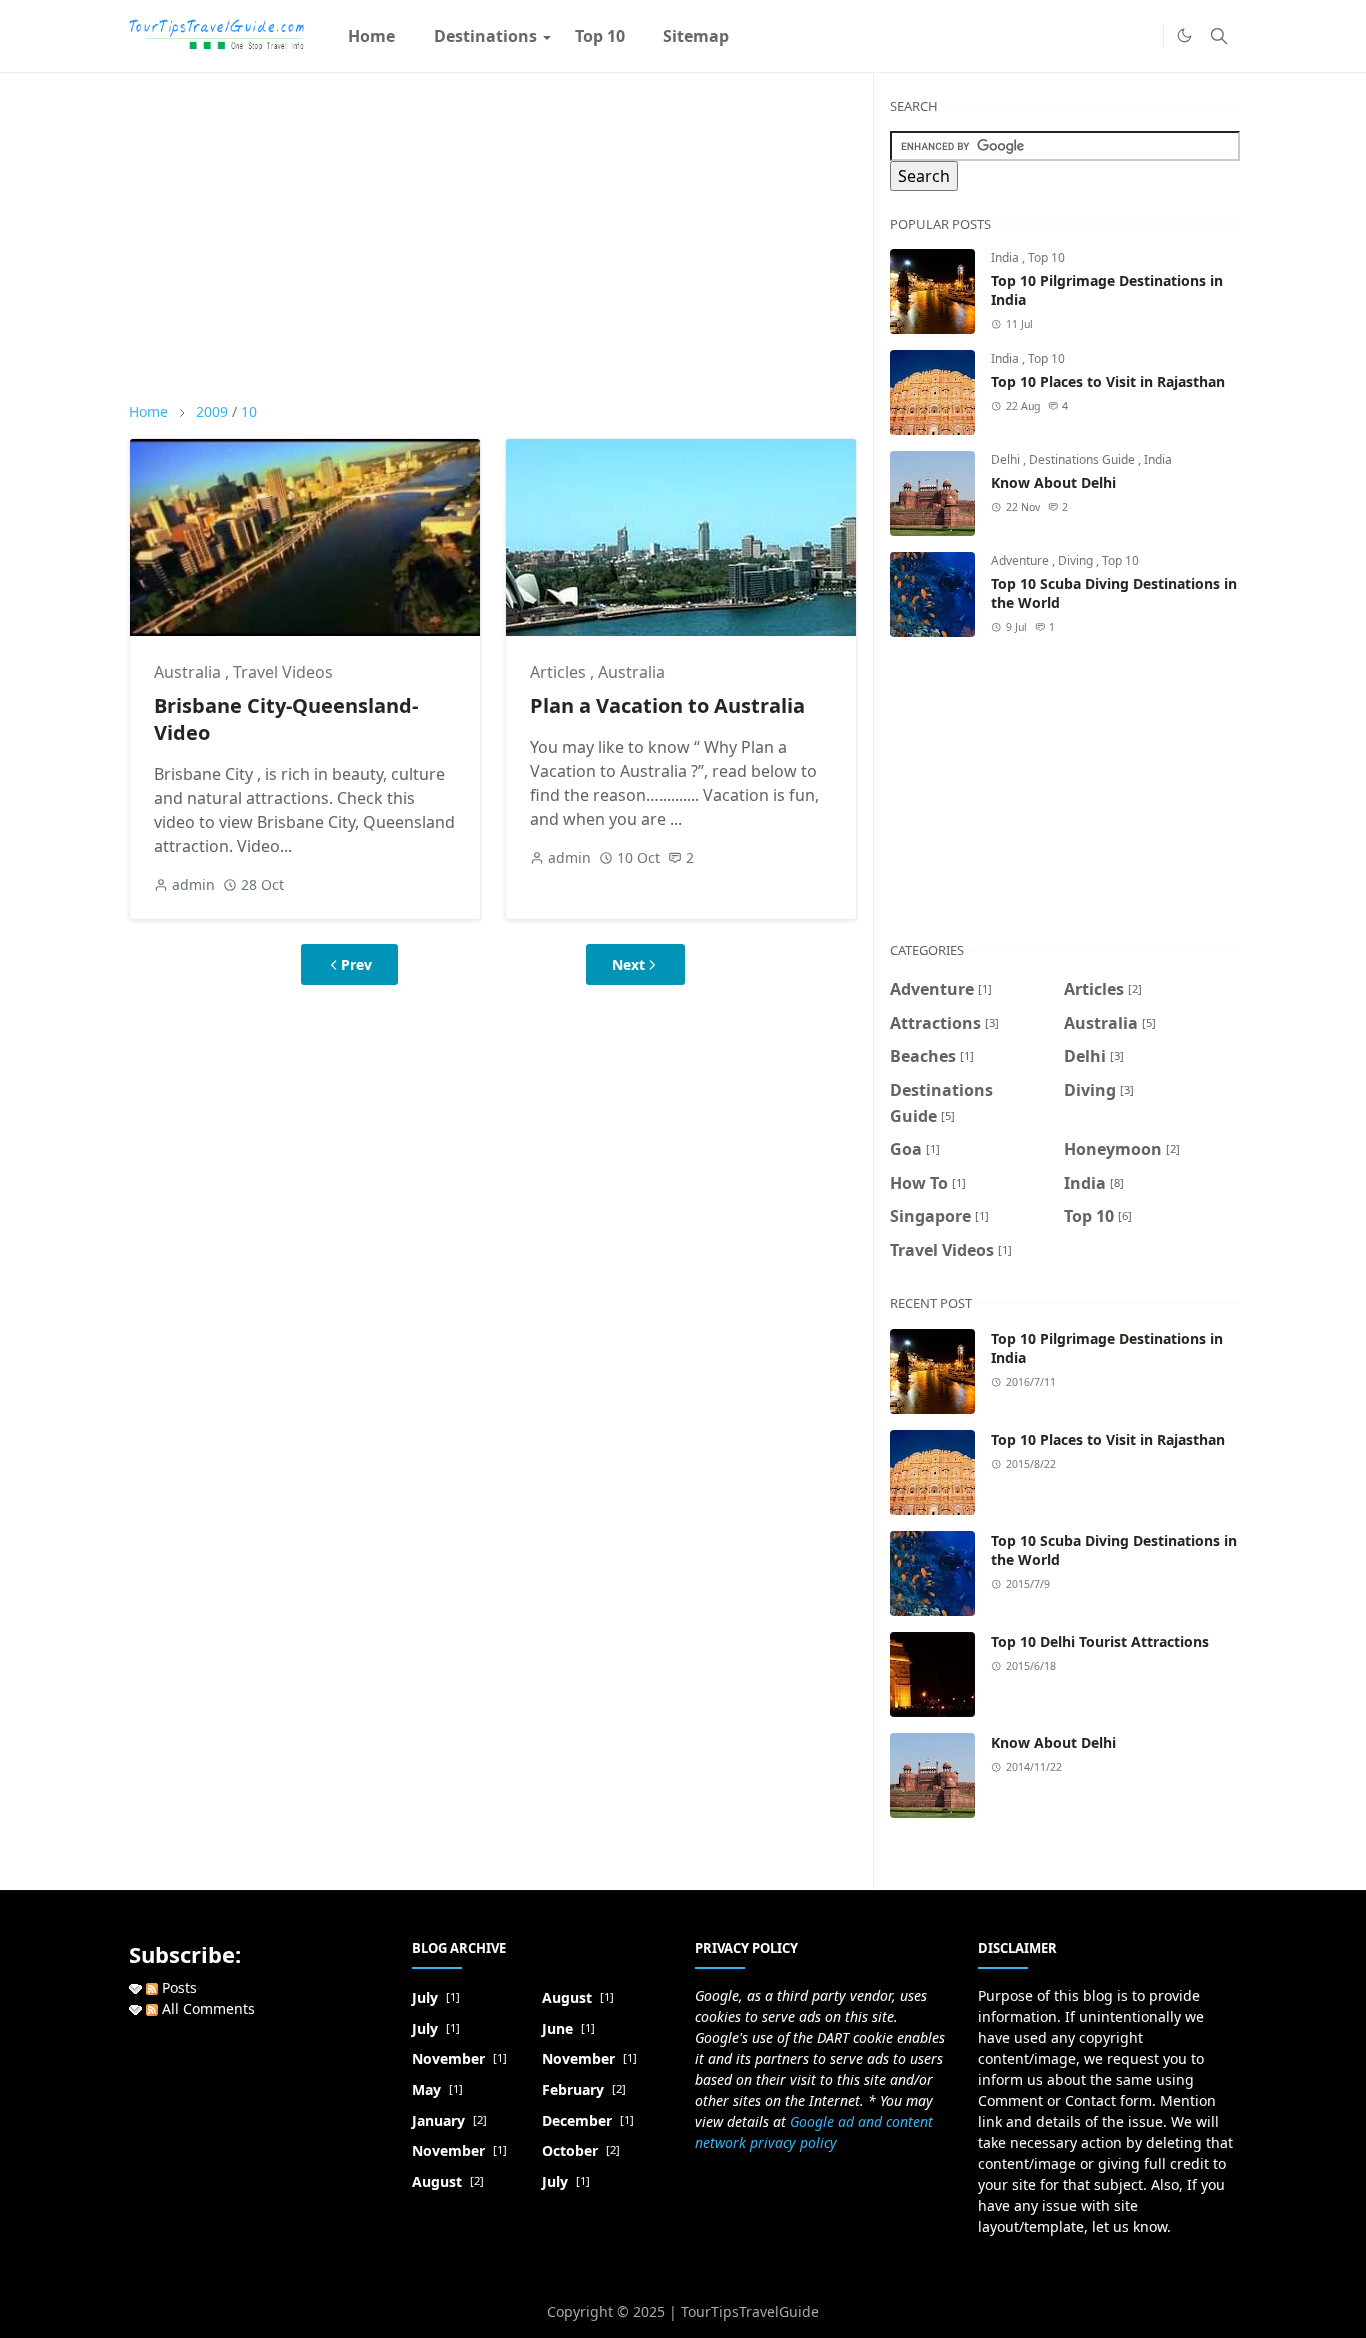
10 (249, 411)
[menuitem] (371, 36)
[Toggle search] (1219, 36)
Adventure (1021, 560)
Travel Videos (283, 672)
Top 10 (1046, 257)
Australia (189, 672)
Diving (1077, 560)
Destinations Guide (1083, 459)
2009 (212, 411)
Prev (356, 964)
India (1006, 257)
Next (628, 964)
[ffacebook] (1143, 36)
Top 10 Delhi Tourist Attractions (1100, 1641)
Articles (560, 672)
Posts (177, 1987)
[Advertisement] (493, 237)
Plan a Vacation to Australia (667, 705)
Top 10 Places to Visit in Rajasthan (1108, 381)
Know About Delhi (1053, 482)
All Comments (206, 2008)
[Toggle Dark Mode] (1184, 35)
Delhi (1007, 459)
